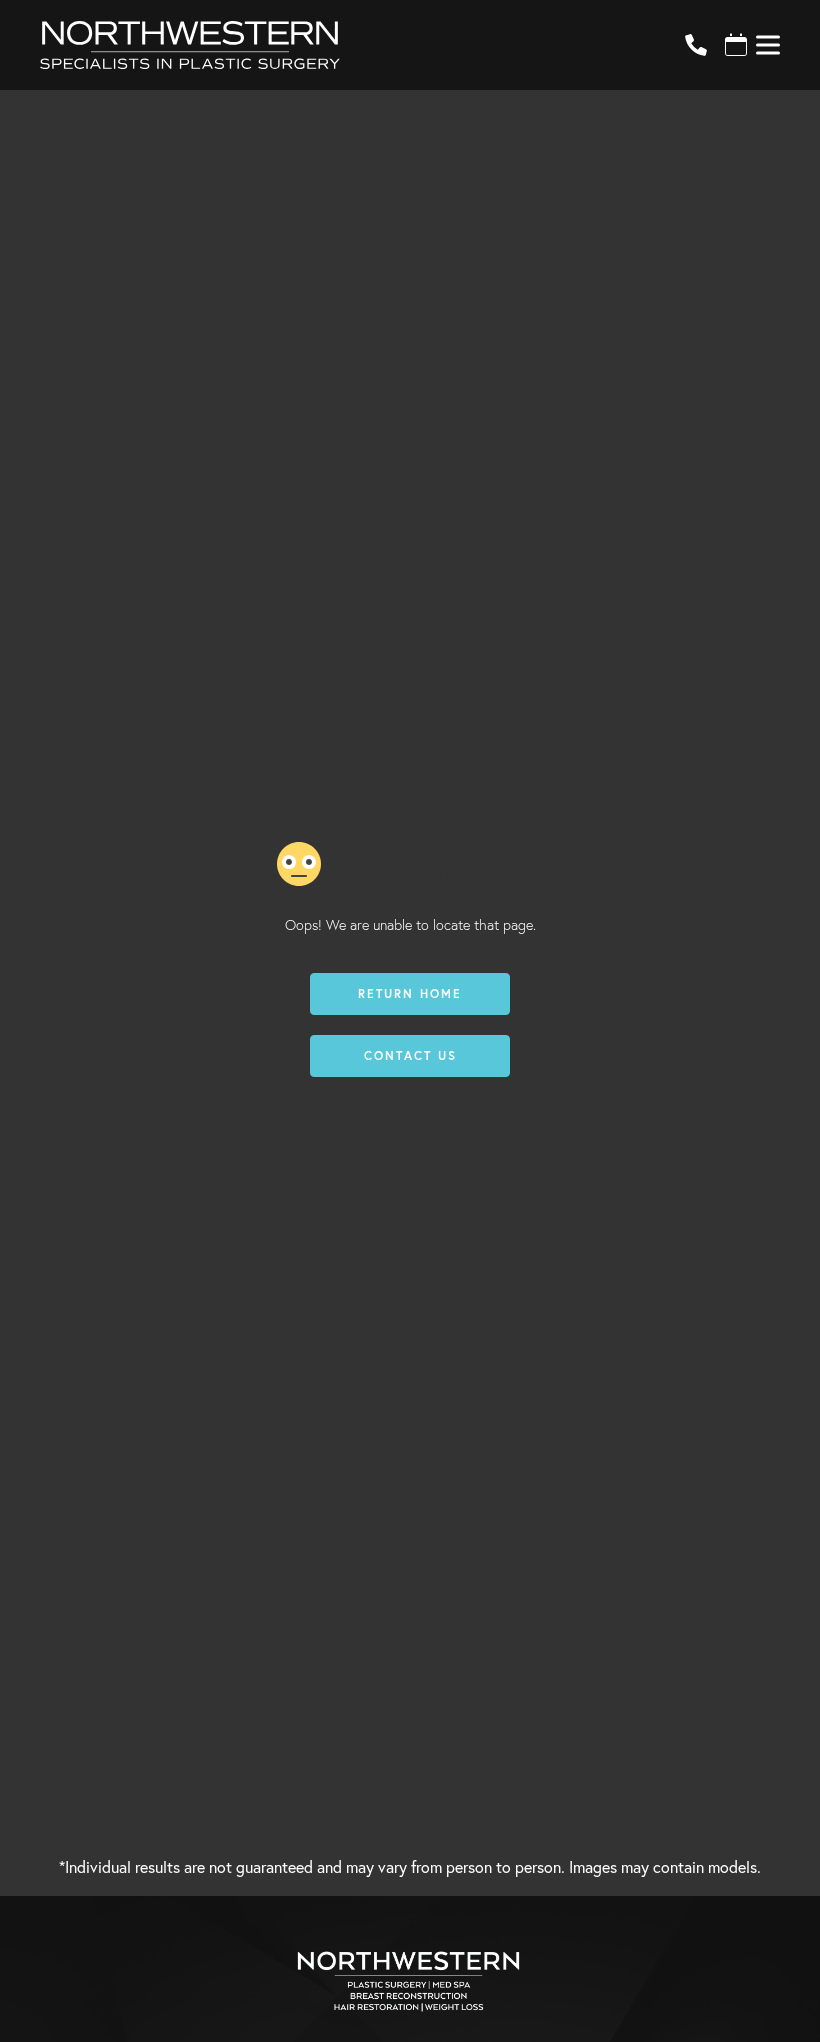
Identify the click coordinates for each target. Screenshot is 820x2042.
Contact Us (410, 1055)
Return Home (410, 993)
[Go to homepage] (338, 45)
